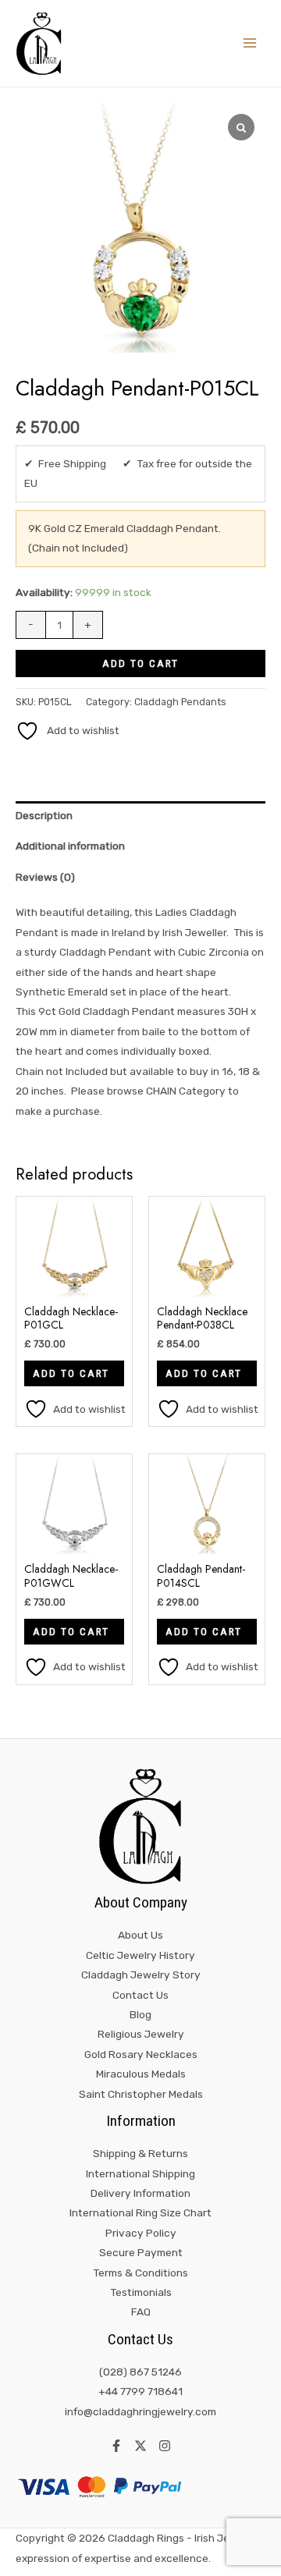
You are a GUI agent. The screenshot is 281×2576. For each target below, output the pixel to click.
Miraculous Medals (141, 2074)
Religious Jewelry (141, 2034)
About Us (140, 1935)
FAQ (141, 2312)
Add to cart (140, 663)
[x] (140, 2446)
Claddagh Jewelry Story (141, 1975)
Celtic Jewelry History (140, 1955)
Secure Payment (141, 2252)
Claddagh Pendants (180, 702)
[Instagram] (165, 2446)
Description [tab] (44, 815)
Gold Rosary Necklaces (141, 2054)
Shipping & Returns (140, 2153)
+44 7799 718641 (140, 2391)
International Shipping (140, 2173)
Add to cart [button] (71, 1373)
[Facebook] (116, 2446)
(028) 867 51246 (140, 2372)
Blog (140, 2014)
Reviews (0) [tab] (45, 877)
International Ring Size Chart (140, 2212)
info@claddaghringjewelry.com (140, 2411)
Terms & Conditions (140, 2273)
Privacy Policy (141, 2233)
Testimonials (141, 2292)
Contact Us (140, 1995)
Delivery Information (140, 2193)
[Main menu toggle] (250, 43)
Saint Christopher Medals (141, 2094)
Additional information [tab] (70, 846)
